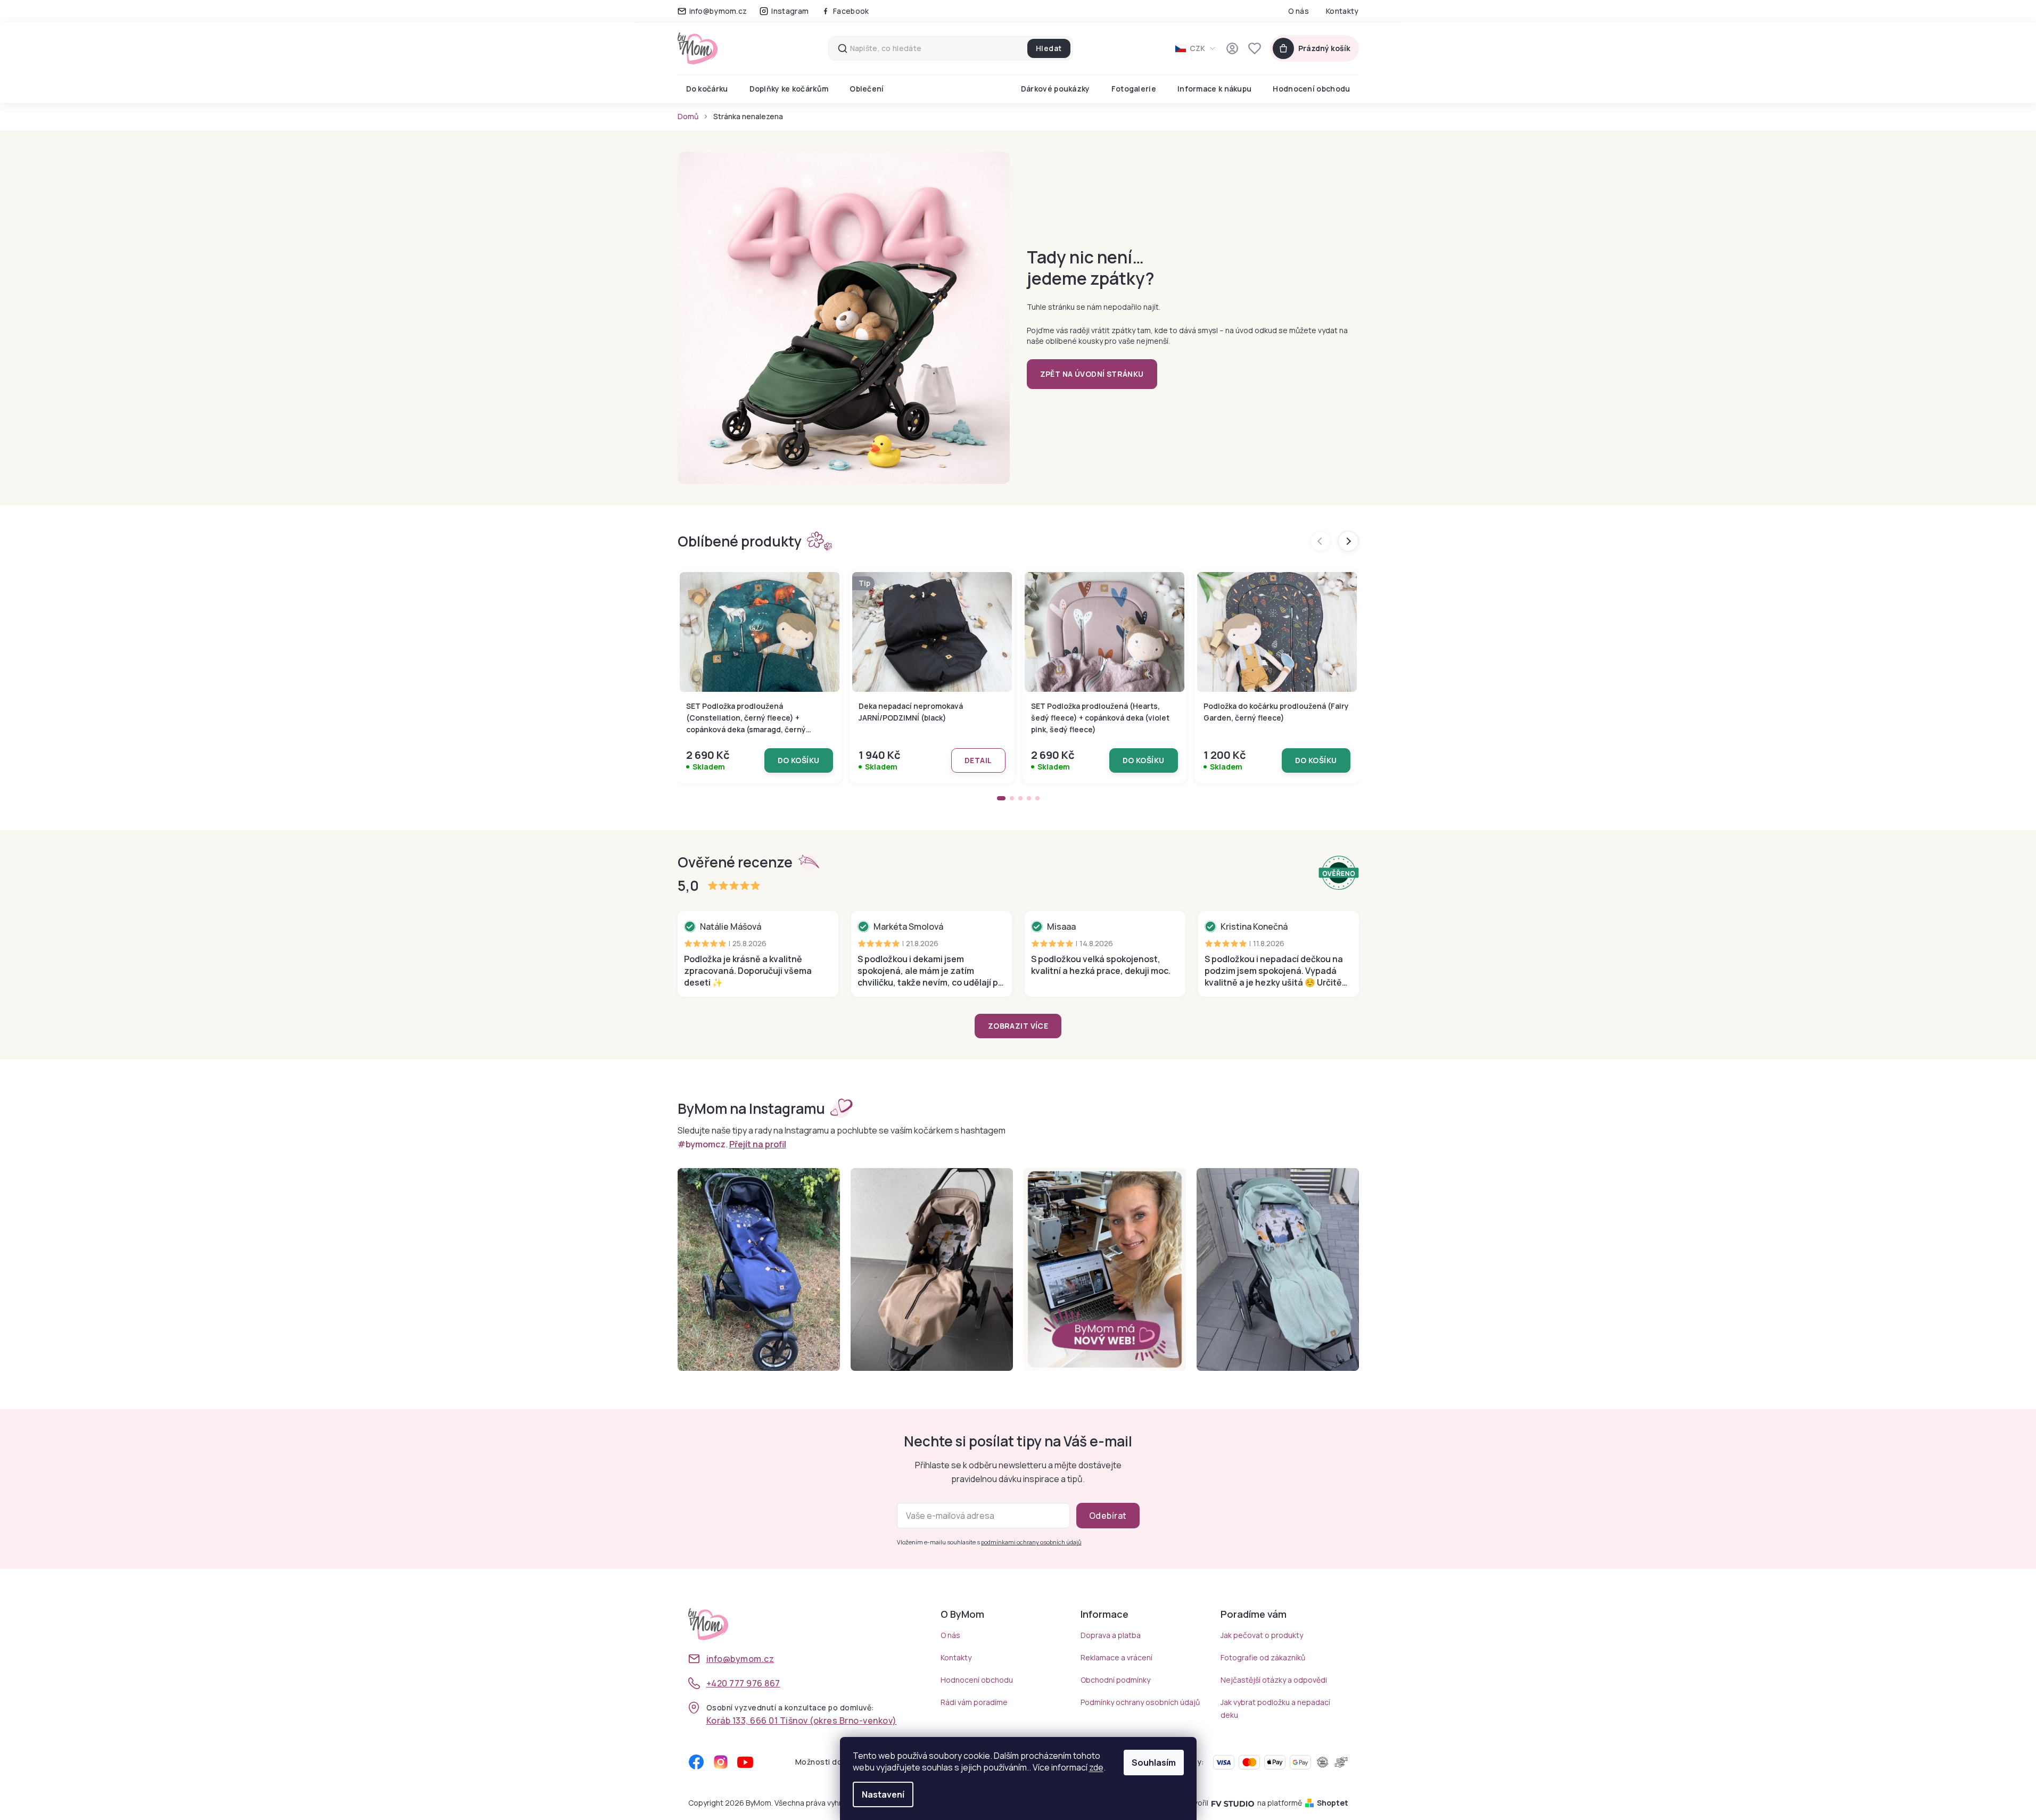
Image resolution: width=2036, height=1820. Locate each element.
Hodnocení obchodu (977, 1680)
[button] (1001, 798)
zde (1096, 1767)
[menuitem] (707, 89)
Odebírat (1108, 1516)
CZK (1197, 48)
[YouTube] (745, 1762)
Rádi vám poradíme (974, 1702)
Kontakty (1342, 11)
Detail (978, 760)
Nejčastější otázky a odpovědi (1274, 1680)
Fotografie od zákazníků (1263, 1657)
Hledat (1049, 48)
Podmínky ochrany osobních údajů (1140, 1702)
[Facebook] (696, 1762)
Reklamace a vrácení (1116, 1657)
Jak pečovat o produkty (1262, 1635)
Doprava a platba (1111, 1635)
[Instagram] (721, 1762)
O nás (1299, 11)
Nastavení (883, 1794)
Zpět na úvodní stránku (1092, 374)
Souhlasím (1154, 1763)
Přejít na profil (758, 1144)
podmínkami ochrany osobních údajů (1031, 1542)
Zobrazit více (1018, 1026)
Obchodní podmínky (1115, 1680)
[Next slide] (1348, 541)
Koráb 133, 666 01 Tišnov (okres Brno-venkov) (802, 1720)
